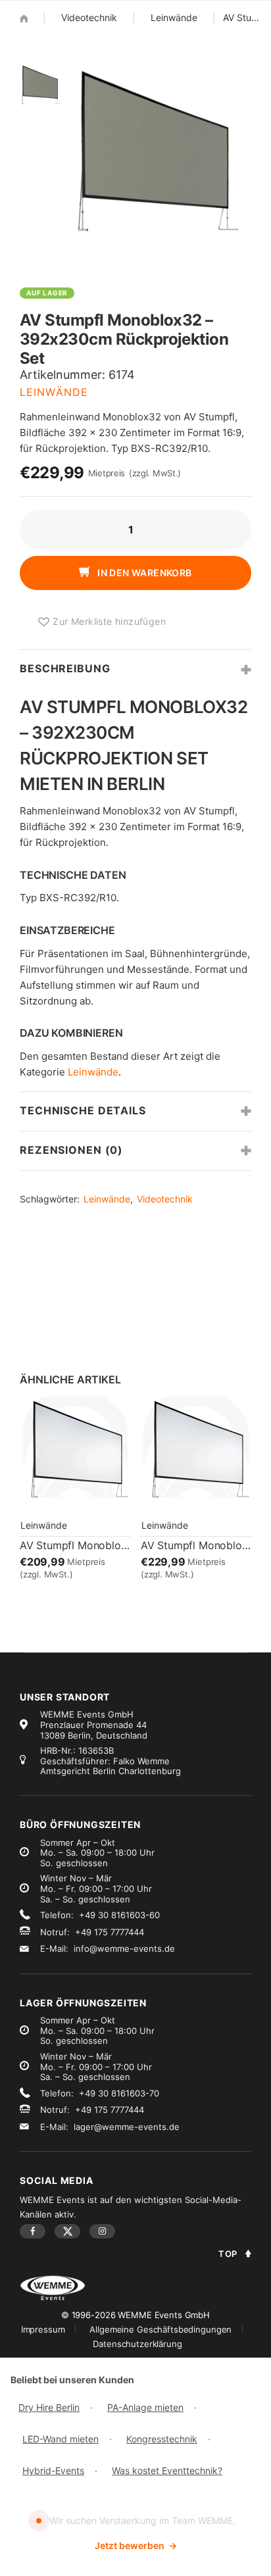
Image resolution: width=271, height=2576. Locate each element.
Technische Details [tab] (83, 1110)
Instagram (102, 2231)
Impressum (43, 2329)
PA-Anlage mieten (145, 2407)
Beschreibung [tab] (65, 668)
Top (228, 2254)
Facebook (33, 2231)
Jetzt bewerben (136, 2545)
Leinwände (174, 17)
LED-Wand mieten (61, 2439)
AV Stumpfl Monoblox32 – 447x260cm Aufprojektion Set (196, 1545)
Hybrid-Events (53, 2470)
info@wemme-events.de (124, 1948)
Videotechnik (89, 17)
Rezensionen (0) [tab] (71, 1150)
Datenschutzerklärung (137, 2344)
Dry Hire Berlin (49, 2407)
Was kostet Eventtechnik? (167, 2470)
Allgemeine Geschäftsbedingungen (160, 2329)
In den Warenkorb (144, 573)
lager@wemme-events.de (127, 2127)
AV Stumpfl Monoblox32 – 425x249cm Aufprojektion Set (75, 1545)
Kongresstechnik (162, 2439)
